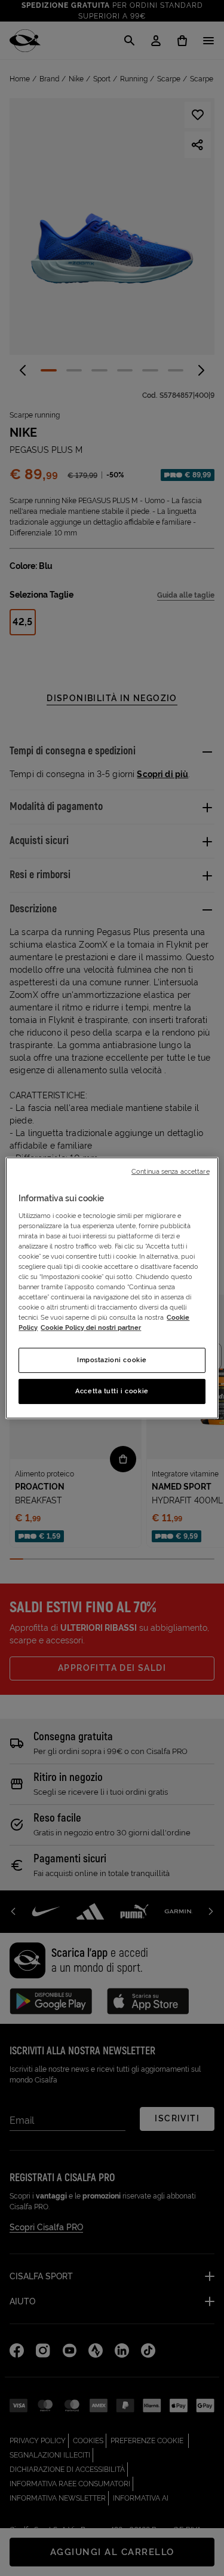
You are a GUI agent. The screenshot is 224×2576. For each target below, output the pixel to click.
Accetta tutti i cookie (112, 1391)
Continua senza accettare (171, 1171)
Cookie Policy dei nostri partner (91, 1327)
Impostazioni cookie (112, 1360)
